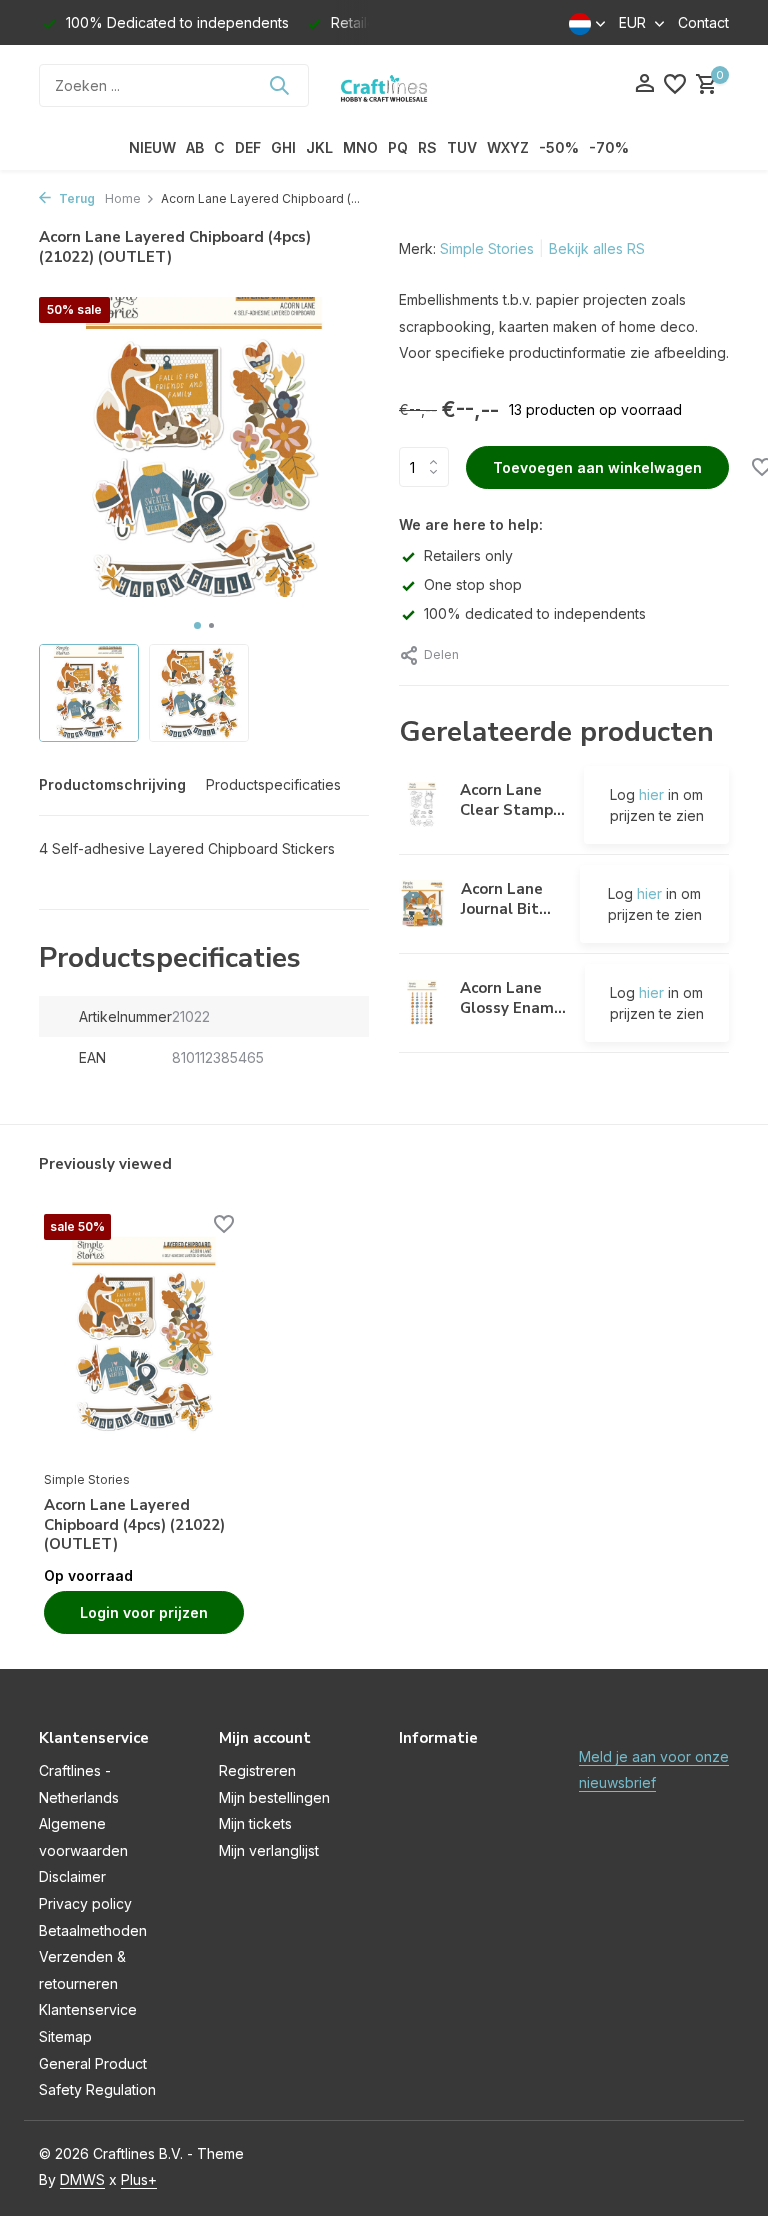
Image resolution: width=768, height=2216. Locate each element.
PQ (398, 147)
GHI (283, 147)
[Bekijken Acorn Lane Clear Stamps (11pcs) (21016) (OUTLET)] (422, 805)
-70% (609, 147)
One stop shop (473, 584)
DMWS (82, 2179)
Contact (703, 22)
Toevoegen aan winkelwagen (597, 467)
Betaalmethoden (93, 1930)
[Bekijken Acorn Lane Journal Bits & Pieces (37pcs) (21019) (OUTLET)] (422, 903)
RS (427, 147)
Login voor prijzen (144, 1612)
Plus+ (139, 2179)
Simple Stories (487, 248)
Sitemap (65, 2036)
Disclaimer (72, 1876)
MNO (360, 147)
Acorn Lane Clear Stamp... (512, 800)
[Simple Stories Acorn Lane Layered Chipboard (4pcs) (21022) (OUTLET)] (144, 1337)
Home (123, 198)
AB (195, 147)
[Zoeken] (279, 85)
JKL (319, 147)
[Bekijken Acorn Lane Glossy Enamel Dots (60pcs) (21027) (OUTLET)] (422, 1003)
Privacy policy (85, 1903)
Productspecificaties (273, 784)
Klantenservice (88, 2009)
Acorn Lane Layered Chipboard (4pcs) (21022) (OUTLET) (134, 1525)
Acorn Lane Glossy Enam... (513, 998)
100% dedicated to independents (535, 613)
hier (651, 794)
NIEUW (152, 147)
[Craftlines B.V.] (384, 85)
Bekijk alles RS (597, 248)
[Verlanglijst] (675, 85)
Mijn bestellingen (274, 1797)
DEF (248, 147)
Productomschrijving (112, 784)
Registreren (257, 1770)
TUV (462, 147)
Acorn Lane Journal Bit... (506, 899)
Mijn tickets (255, 1823)
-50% (559, 147)
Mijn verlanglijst (269, 1850)
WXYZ (508, 147)
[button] (197, 625)
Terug (75, 198)
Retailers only (468, 555)
